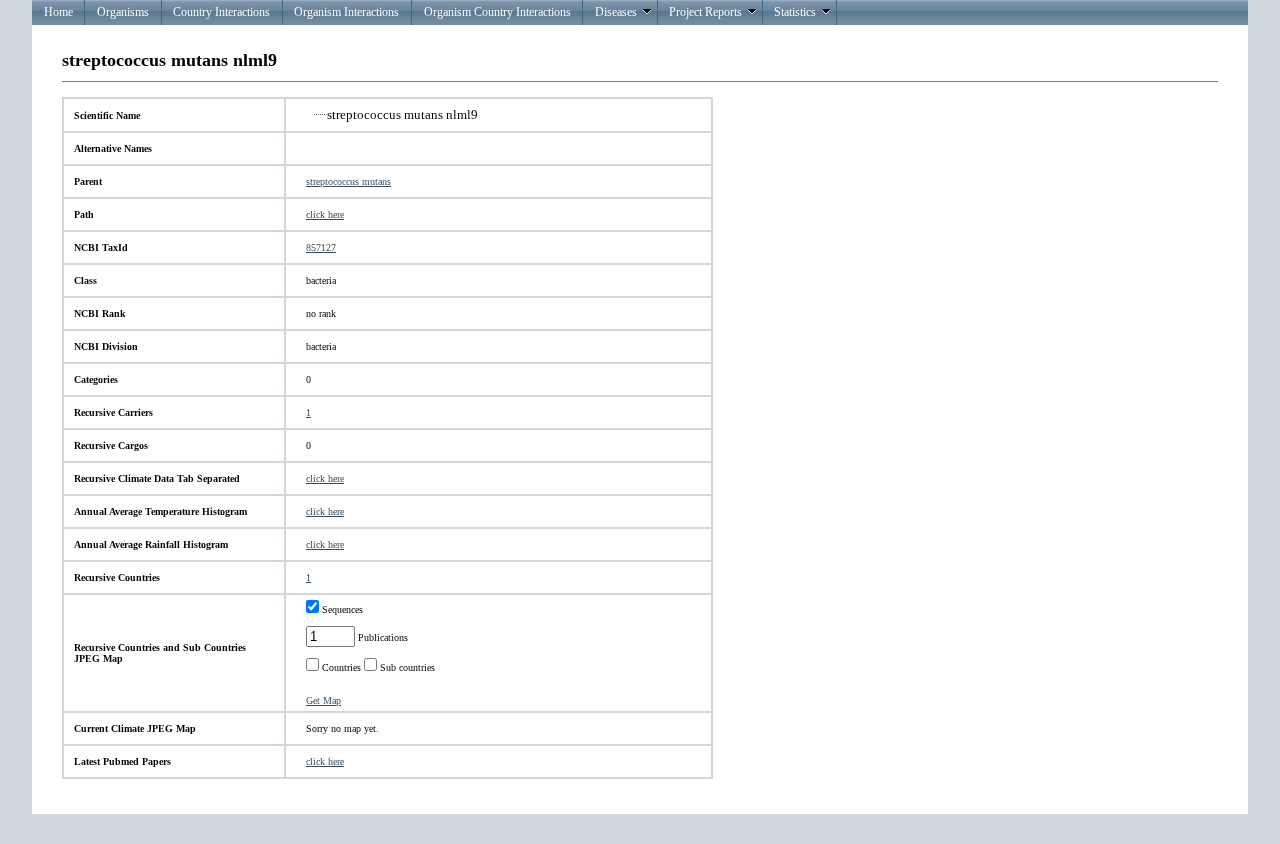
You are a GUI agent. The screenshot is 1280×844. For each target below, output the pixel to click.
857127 (321, 247)
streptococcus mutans (348, 181)
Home (58, 12)
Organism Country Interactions (497, 12)
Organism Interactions (346, 12)
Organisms (123, 12)
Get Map (323, 700)
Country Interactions (221, 12)
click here (325, 214)
